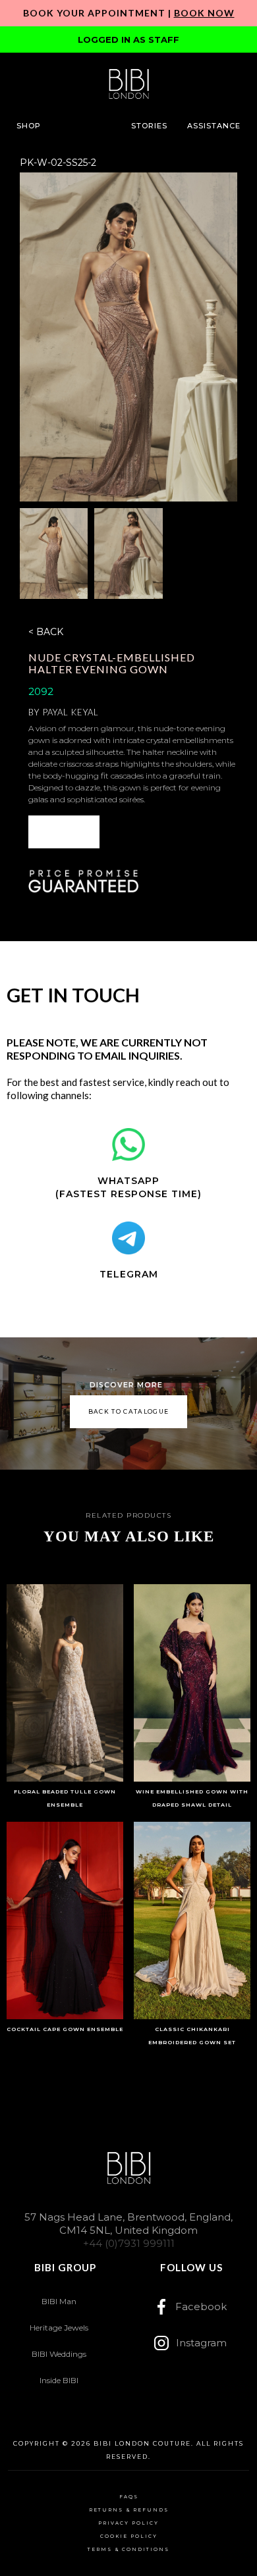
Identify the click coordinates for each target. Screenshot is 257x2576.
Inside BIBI (59, 2380)
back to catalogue (129, 1411)
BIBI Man (59, 2301)
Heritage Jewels (59, 2328)
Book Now (204, 13)
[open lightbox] (129, 337)
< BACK (46, 632)
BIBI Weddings (59, 2354)
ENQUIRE (64, 832)
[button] (29, 126)
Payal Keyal (71, 712)
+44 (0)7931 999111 (129, 2243)
